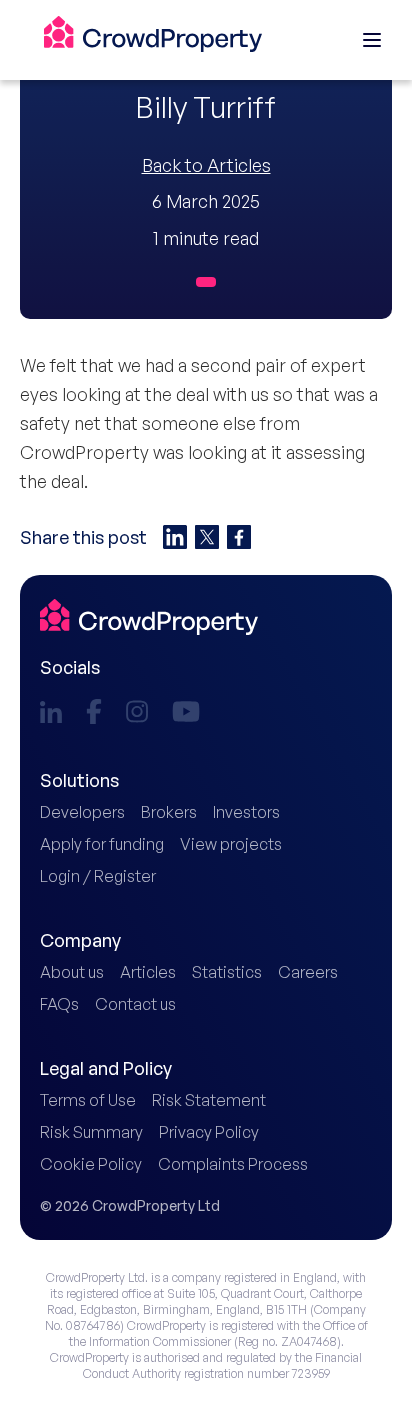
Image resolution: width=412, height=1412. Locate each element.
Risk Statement (209, 1100)
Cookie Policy (91, 1164)
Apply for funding (102, 844)
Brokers (169, 812)
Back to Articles (206, 165)
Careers (308, 972)
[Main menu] (372, 40)
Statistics (227, 972)
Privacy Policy (209, 1132)
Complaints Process (233, 1164)
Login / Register (98, 876)
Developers (82, 812)
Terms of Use (88, 1100)
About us (72, 972)
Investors (246, 812)
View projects (231, 844)
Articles (148, 972)
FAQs (59, 1004)
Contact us (135, 1004)
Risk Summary (91, 1132)
